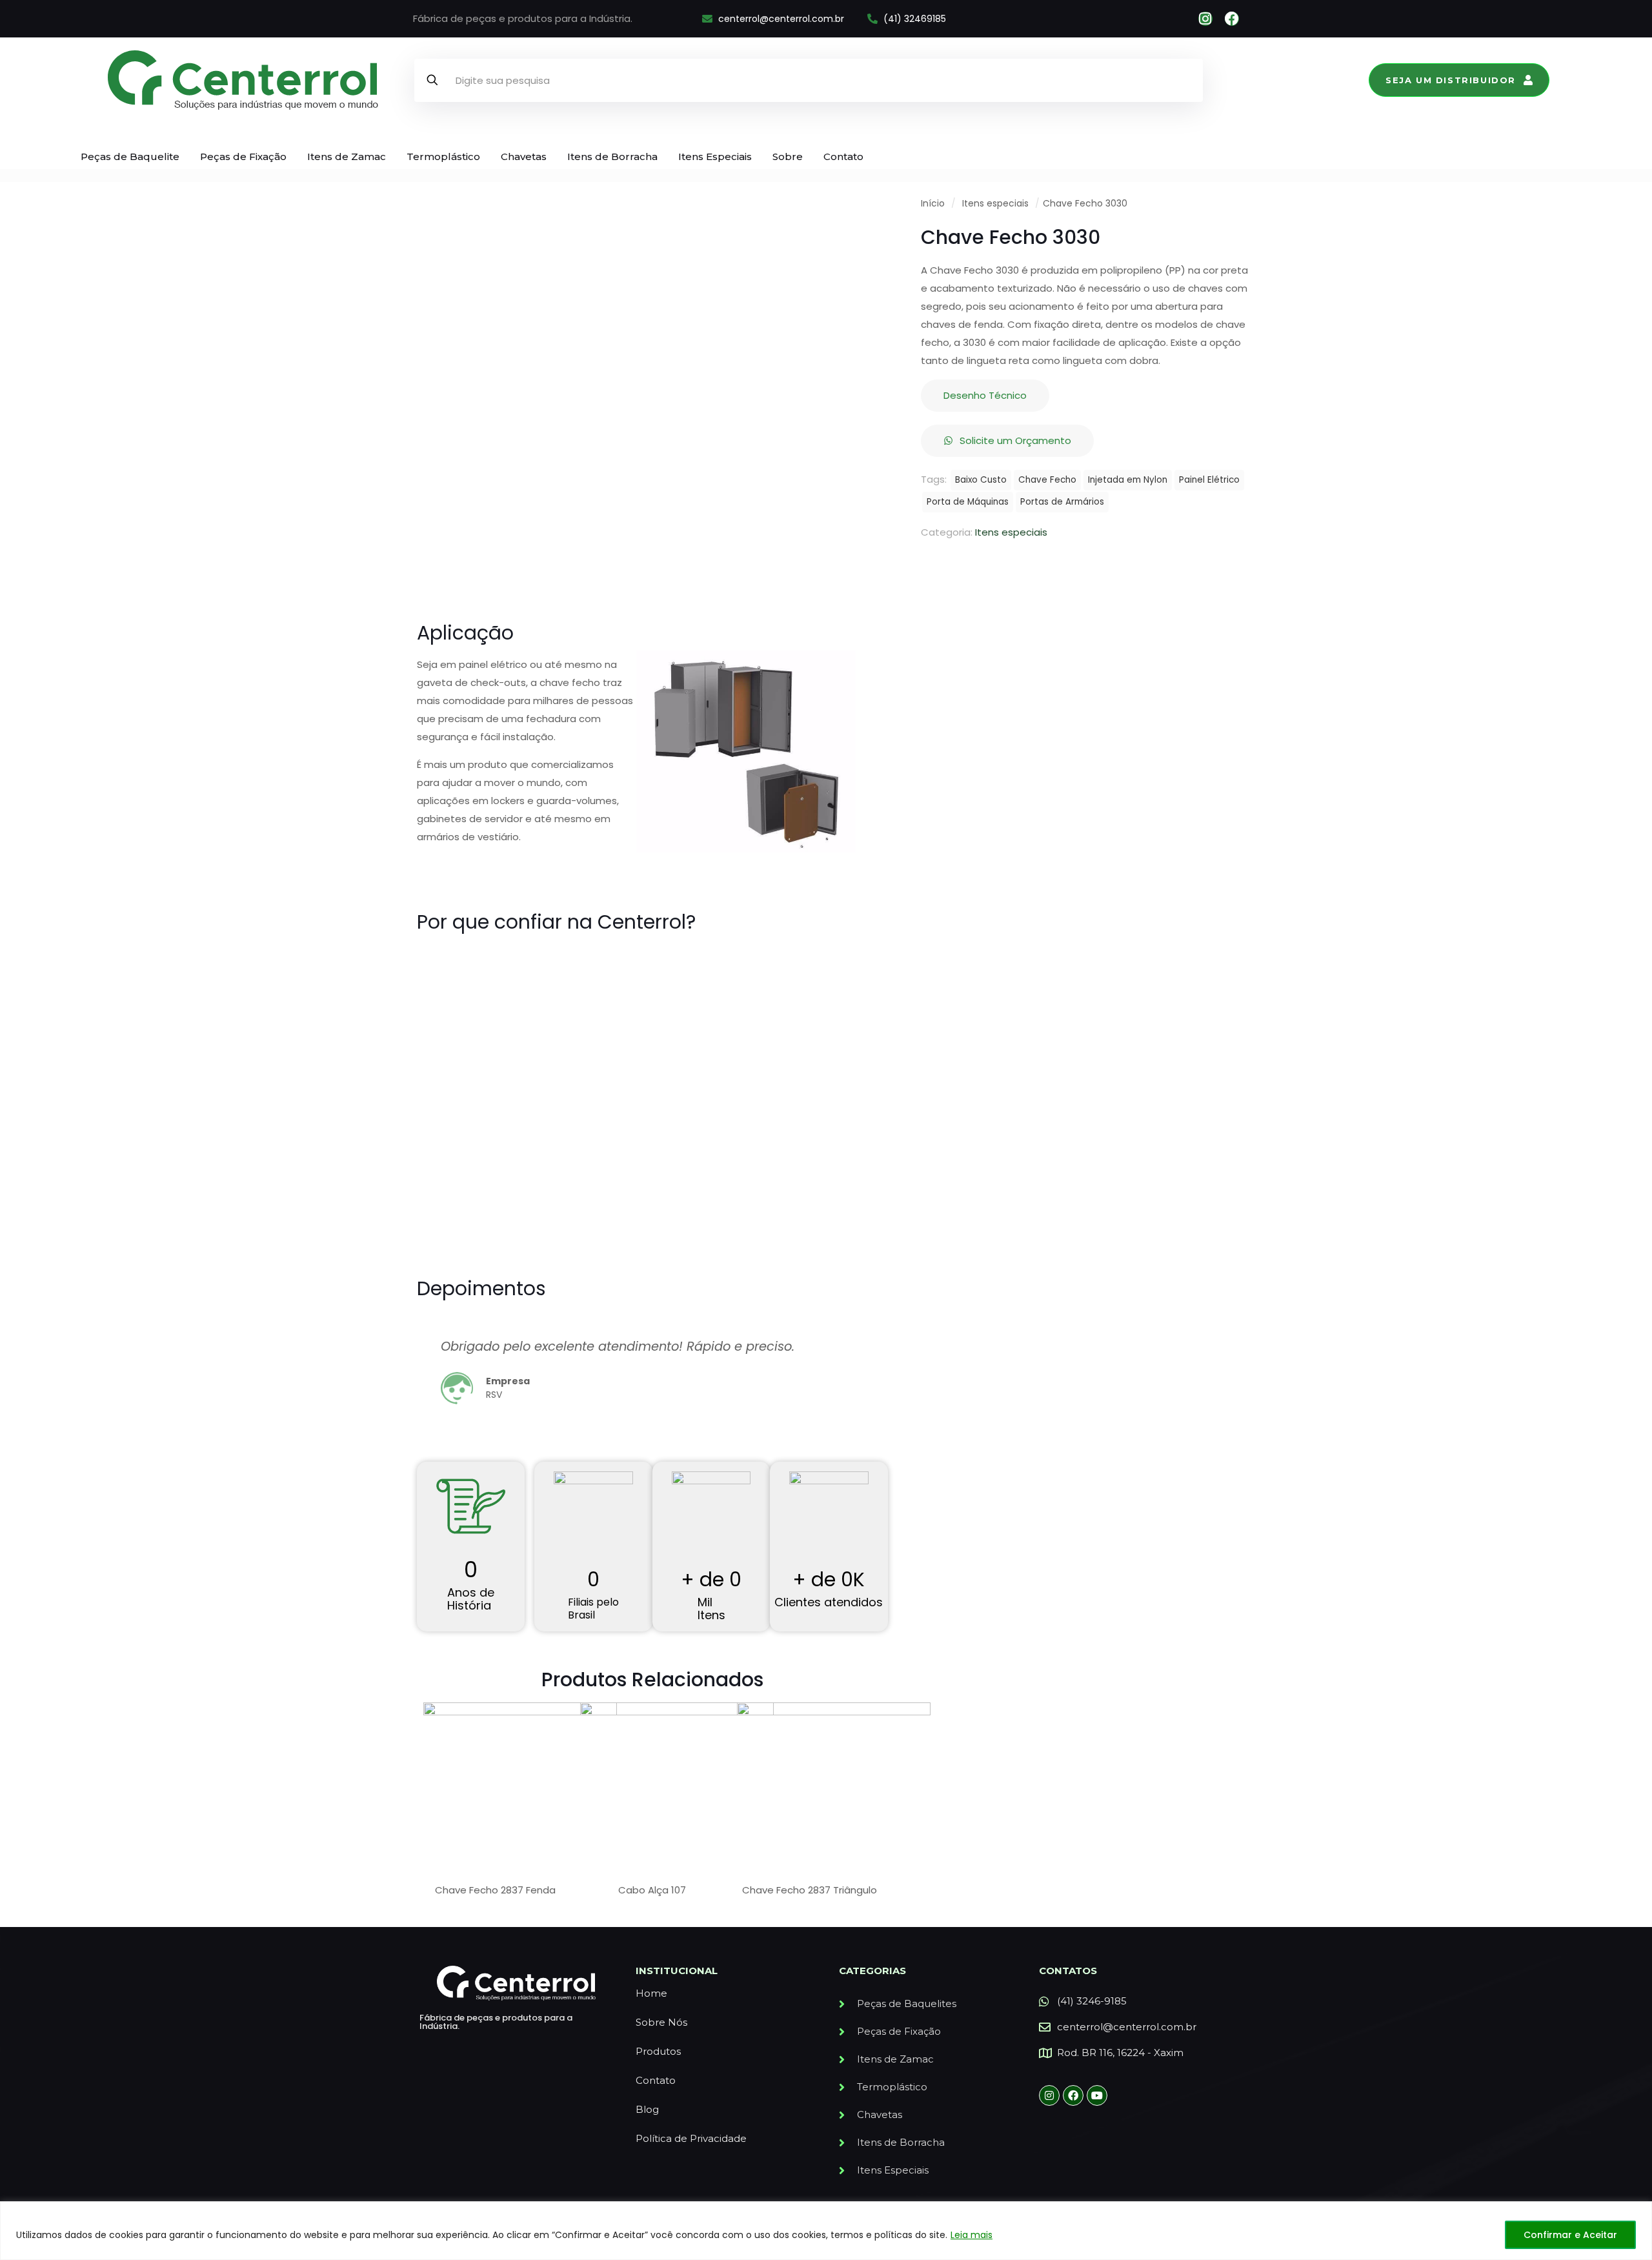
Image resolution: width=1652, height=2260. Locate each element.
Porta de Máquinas (968, 502)
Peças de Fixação (243, 156)
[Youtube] (1097, 2095)
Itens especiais (995, 204)
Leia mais (972, 2235)
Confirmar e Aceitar (1570, 2235)
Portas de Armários (1062, 502)
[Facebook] (1232, 19)
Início (933, 204)
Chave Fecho (1047, 480)
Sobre (788, 156)
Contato (843, 156)
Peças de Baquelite (130, 156)
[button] (428, 1380)
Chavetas (524, 156)
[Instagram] (1205, 19)
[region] (826, 2231)
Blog (647, 2109)
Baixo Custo (981, 480)
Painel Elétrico (1209, 480)
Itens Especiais (715, 156)
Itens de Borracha (612, 156)
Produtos (658, 2051)
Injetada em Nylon (1128, 480)
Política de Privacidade (691, 2138)
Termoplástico (443, 156)
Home (651, 1993)
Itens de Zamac (347, 156)
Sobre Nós (661, 2022)
